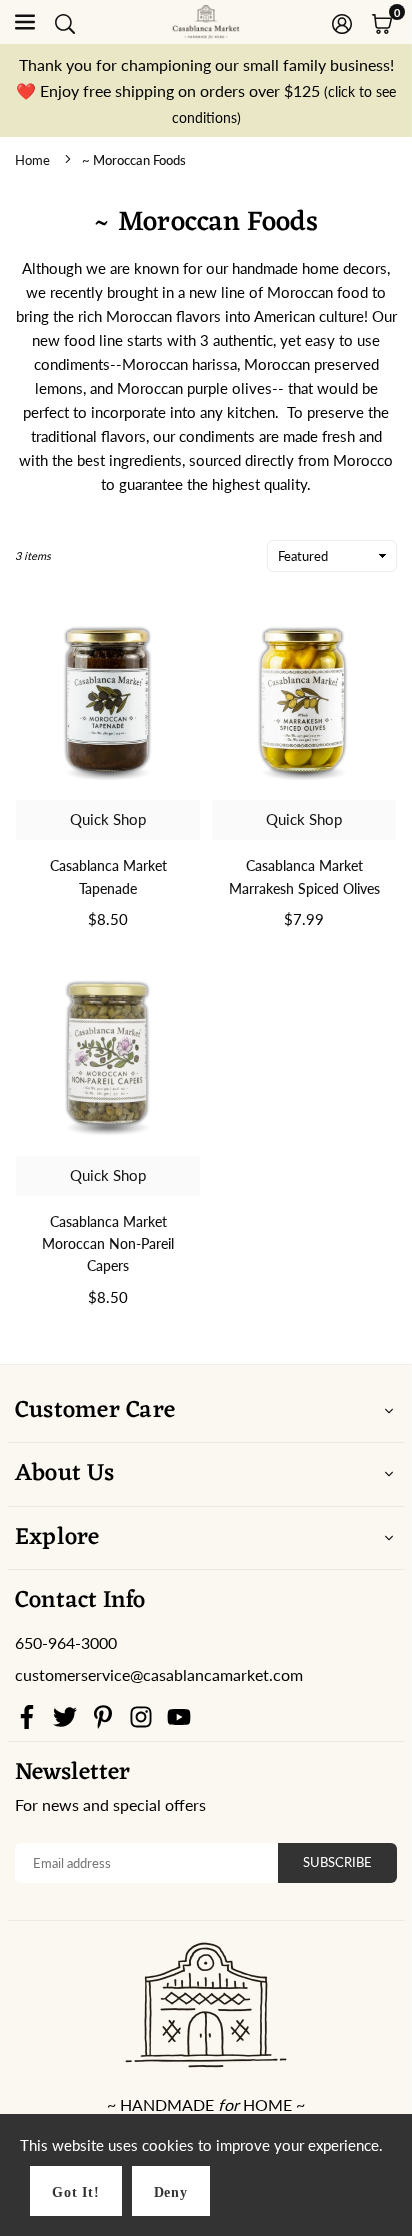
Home (32, 160)
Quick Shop (108, 819)
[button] (382, 22)
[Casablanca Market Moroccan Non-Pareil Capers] (108, 1054)
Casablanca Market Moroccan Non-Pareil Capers (108, 1244)
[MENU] (25, 22)
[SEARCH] (65, 22)
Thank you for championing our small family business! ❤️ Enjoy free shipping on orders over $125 (206, 90)
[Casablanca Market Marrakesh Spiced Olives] (304, 699)
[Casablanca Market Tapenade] (108, 699)
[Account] (342, 22)
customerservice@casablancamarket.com (159, 1675)
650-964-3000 (66, 1642)
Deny (171, 2192)
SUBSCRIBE (337, 1862)
